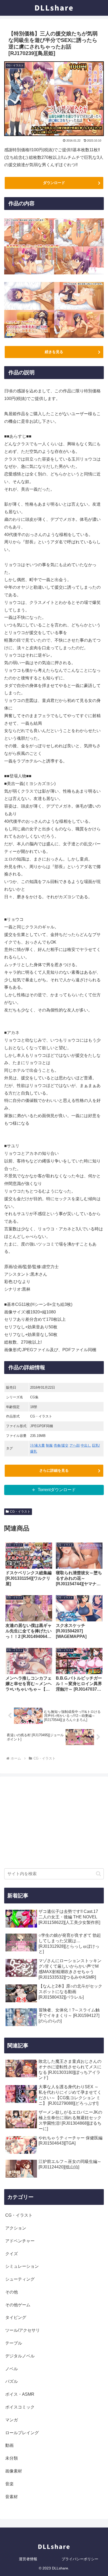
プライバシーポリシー (80, 2559)
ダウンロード (54, 183)
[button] (98, 1874)
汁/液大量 (37, 1445)
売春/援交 (61, 1445)
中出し (86, 1445)
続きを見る (54, 352)
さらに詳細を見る (54, 1470)
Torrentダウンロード (57, 1490)
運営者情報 (28, 2559)
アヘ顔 (75, 1445)
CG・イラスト (20, 1512)
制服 (49, 1445)
